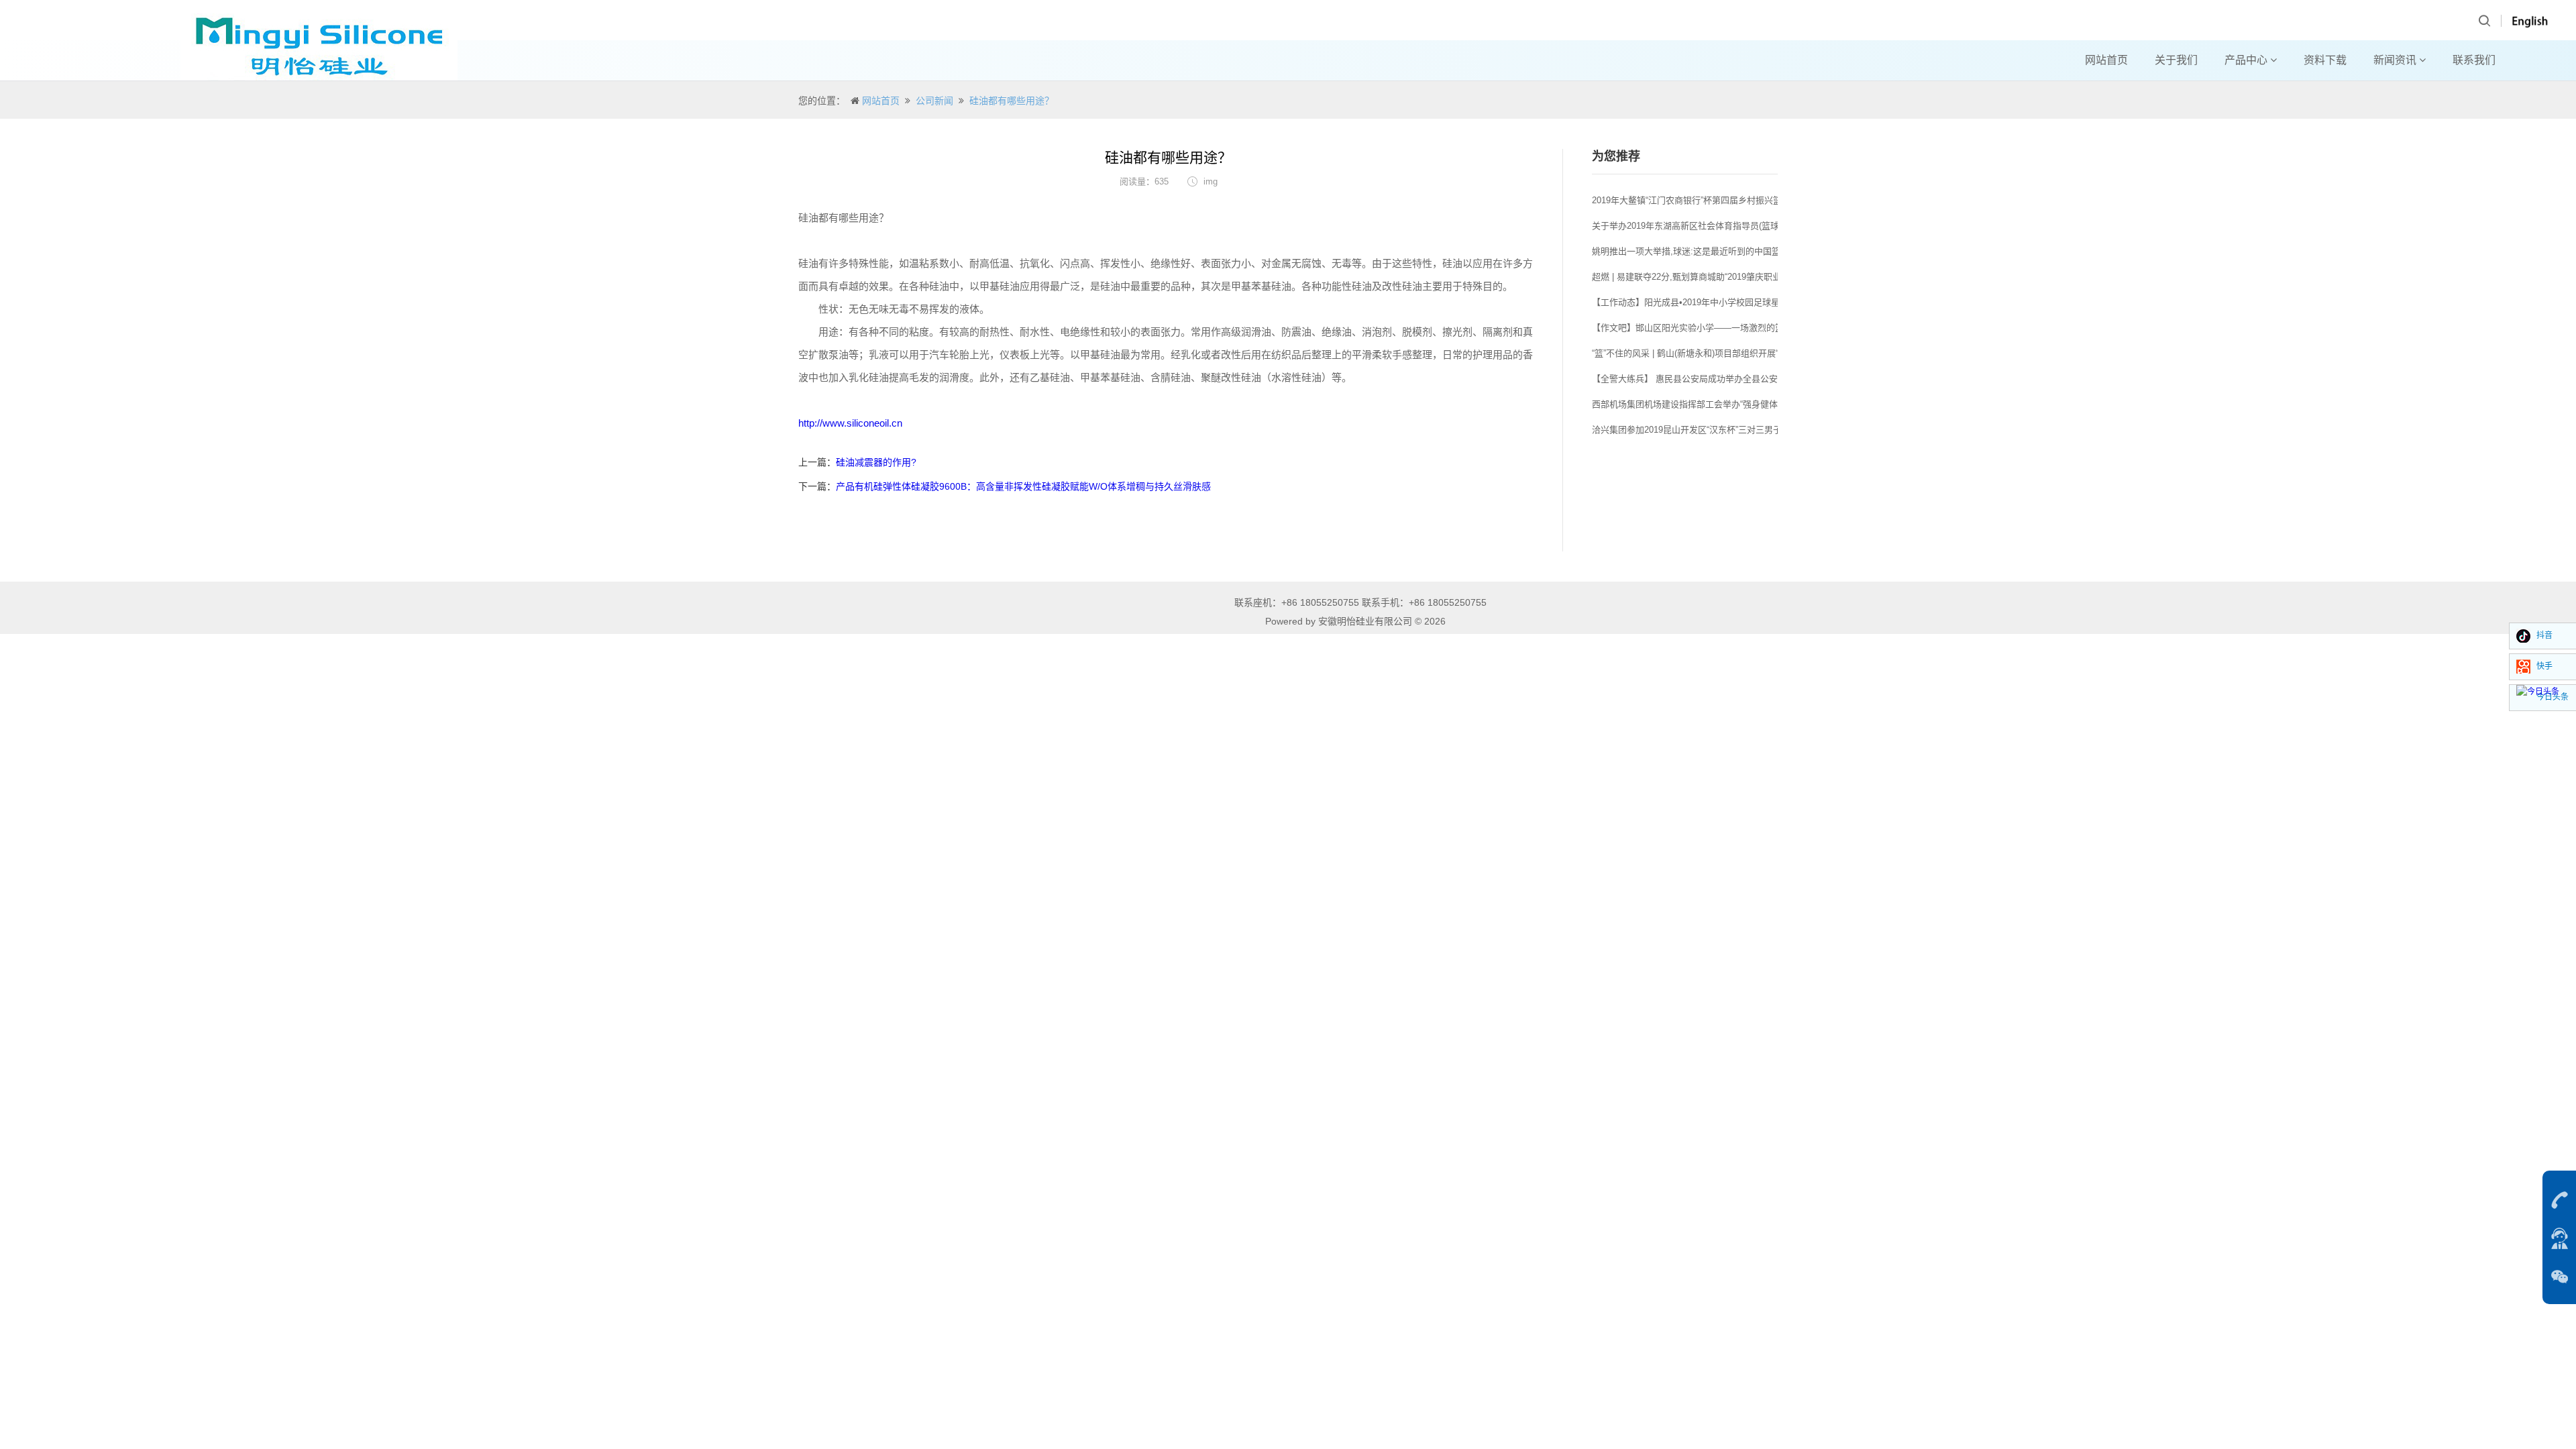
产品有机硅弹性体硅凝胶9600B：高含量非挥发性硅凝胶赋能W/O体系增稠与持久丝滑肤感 (1023, 486)
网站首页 (2106, 60)
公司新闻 (934, 101)
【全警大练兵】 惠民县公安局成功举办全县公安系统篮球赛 (1707, 379)
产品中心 (2247, 60)
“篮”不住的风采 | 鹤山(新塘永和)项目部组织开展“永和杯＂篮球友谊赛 (1724, 353)
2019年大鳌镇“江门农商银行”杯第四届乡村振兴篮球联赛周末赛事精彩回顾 (1735, 200)
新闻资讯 (2396, 60)
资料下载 (2325, 60)
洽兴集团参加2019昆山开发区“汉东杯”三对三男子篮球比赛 (1704, 430)
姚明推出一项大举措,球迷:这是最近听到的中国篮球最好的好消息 (1717, 251)
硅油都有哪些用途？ (1012, 101)
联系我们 (2474, 60)
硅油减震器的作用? (876, 462)
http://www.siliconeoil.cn (850, 423)
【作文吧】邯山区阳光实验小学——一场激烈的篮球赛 (1697, 328)
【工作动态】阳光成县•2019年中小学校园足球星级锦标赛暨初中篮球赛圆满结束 (1747, 302)
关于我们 (2176, 60)
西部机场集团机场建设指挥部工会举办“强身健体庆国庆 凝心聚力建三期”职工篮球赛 (1753, 404)
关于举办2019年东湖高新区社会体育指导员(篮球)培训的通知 (1709, 226)
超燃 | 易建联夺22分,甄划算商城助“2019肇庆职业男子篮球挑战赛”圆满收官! (1737, 277)
